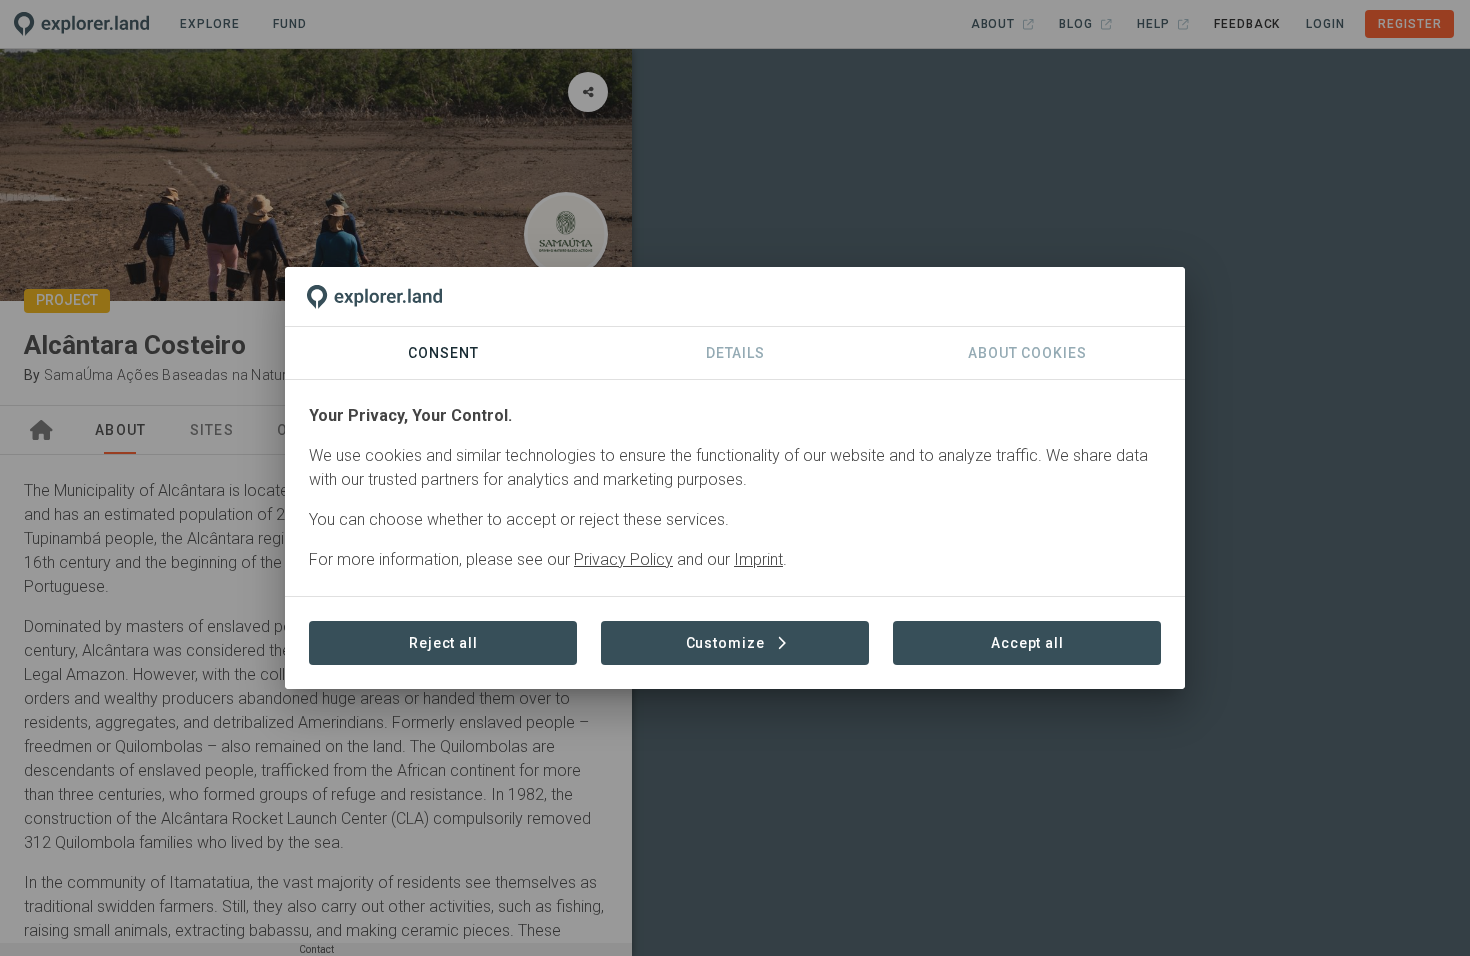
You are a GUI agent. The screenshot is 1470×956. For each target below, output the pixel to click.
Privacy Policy (623, 559)
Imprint (758, 559)
